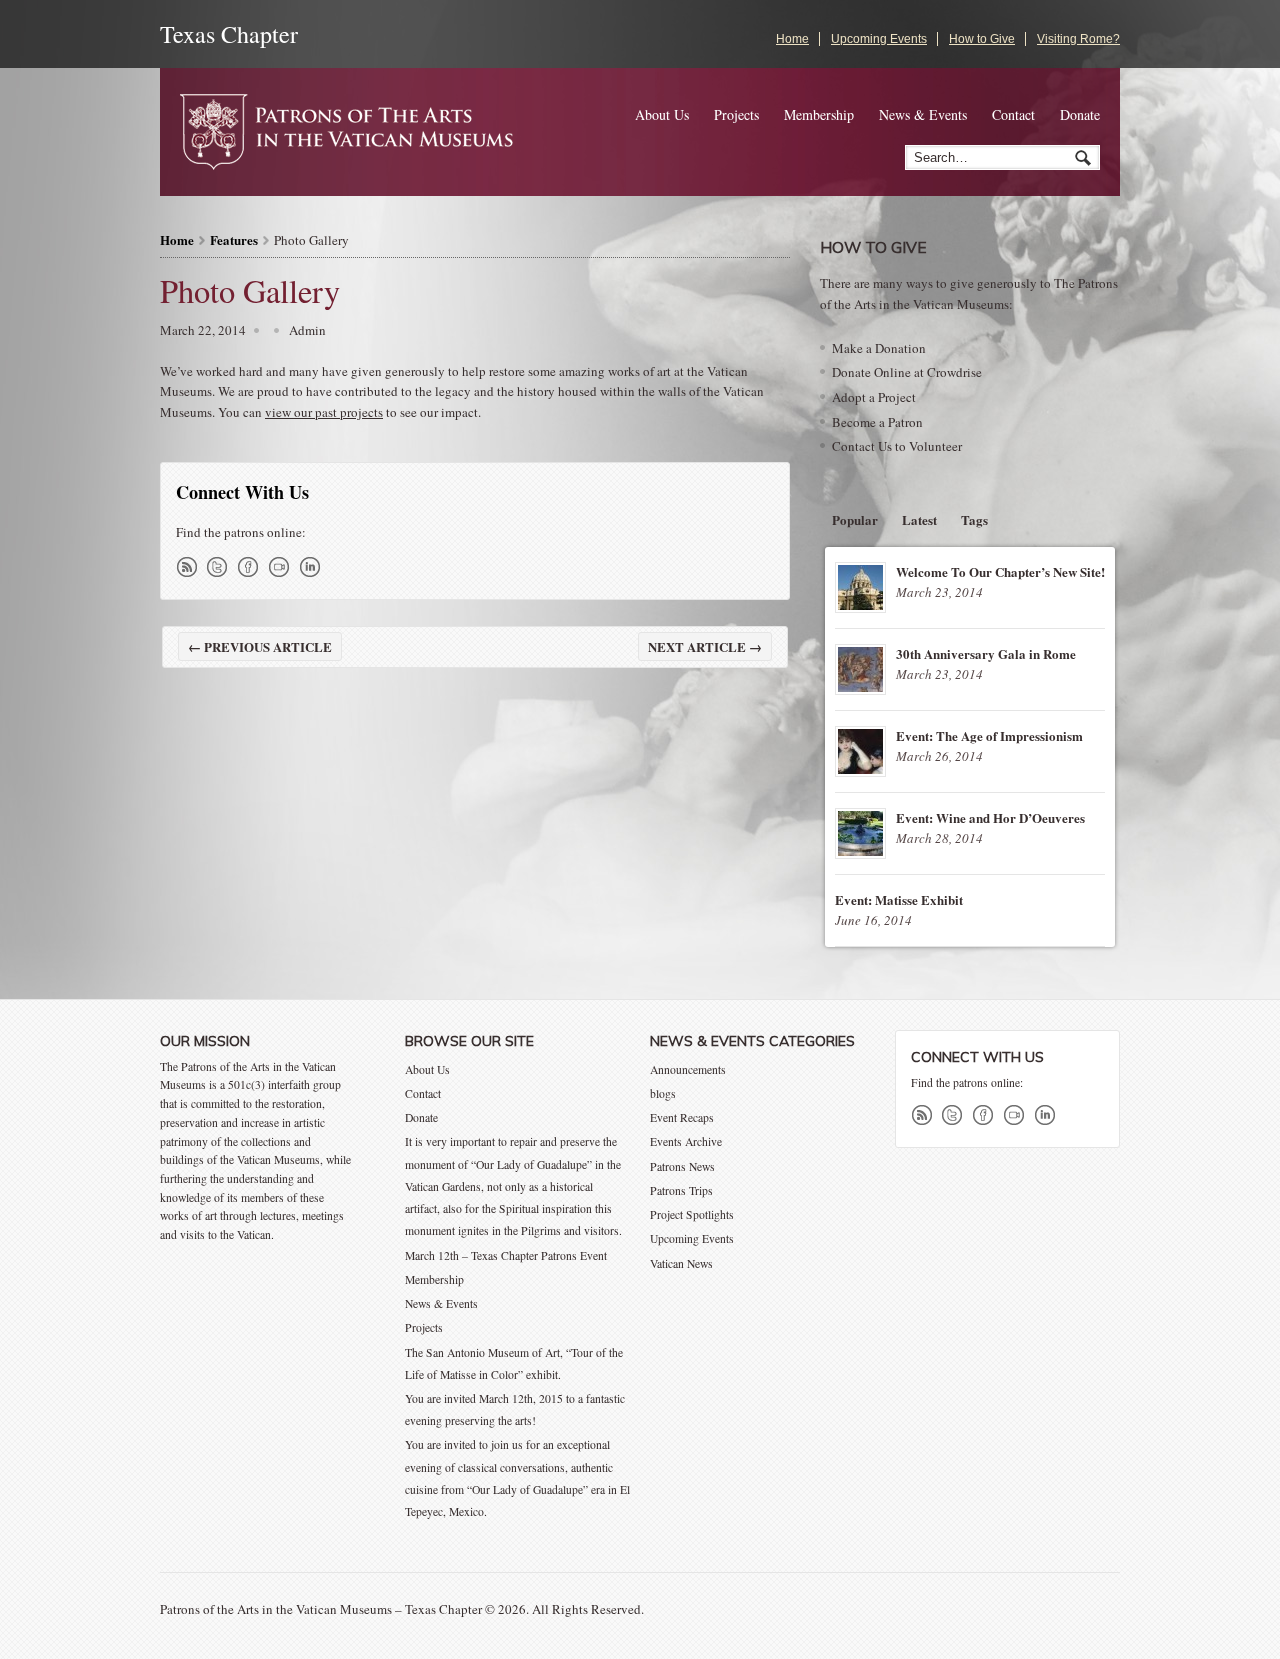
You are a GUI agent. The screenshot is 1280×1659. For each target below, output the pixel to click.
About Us (662, 114)
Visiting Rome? (1078, 39)
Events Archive (686, 1141)
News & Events (923, 114)
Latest (919, 519)
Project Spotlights (692, 1214)
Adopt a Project (874, 397)
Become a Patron (877, 422)
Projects (736, 114)
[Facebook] (252, 567)
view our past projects (324, 412)
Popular (855, 519)
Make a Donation (879, 348)
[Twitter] (221, 567)
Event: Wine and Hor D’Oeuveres (990, 817)
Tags (974, 519)
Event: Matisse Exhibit (899, 899)
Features (234, 239)
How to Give (982, 39)
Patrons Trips (681, 1190)
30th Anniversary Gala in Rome (986, 653)
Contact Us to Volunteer (897, 446)
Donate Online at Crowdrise (907, 372)
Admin (307, 330)
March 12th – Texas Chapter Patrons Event (506, 1255)
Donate (1080, 114)
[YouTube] (283, 567)
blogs (663, 1093)
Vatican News (681, 1263)
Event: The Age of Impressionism (989, 735)
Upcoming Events (879, 39)
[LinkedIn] (314, 567)
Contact (1013, 114)
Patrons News (682, 1166)
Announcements (688, 1069)
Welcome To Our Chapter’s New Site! (1000, 571)
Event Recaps (682, 1117)
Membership (819, 114)
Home (792, 39)
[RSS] (190, 567)
